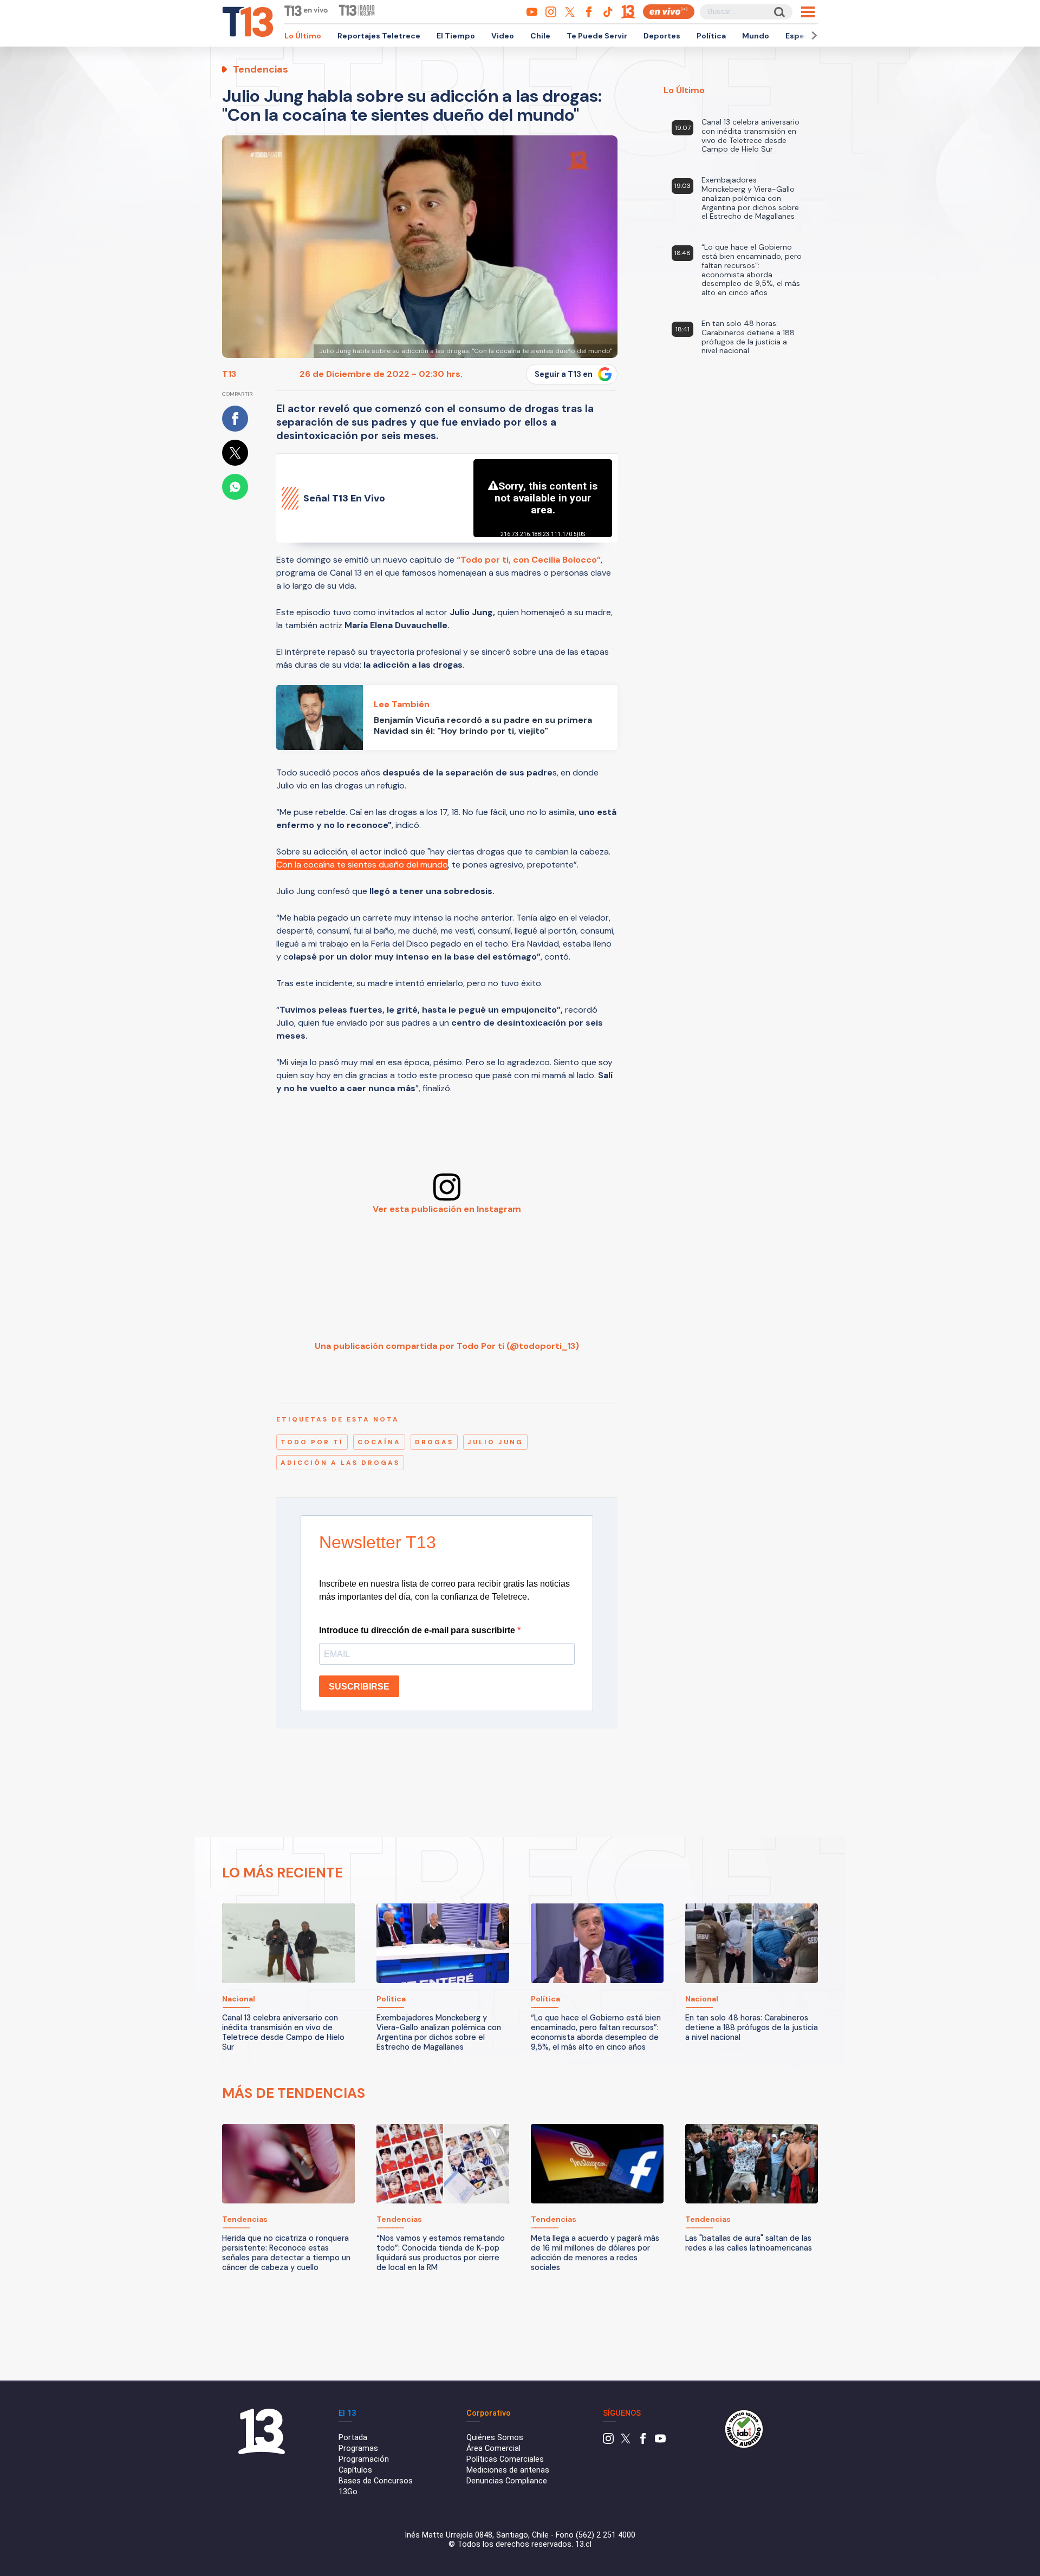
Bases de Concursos (376, 2481)
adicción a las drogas (340, 1463)
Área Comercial (493, 2448)
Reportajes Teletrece (379, 36)
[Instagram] (608, 2441)
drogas (434, 1442)
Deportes (662, 36)
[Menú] (808, 12)
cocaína (379, 1442)
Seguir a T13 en (564, 374)
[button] (812, 35)
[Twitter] (626, 2441)
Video (503, 36)
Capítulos (355, 2470)
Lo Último (303, 36)
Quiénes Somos (495, 2438)
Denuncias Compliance (507, 2481)
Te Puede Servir (597, 36)
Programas (358, 2448)
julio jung (495, 1442)
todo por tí (312, 1442)
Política (711, 36)
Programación (364, 2459)
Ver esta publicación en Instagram (447, 1209)
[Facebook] (643, 2441)
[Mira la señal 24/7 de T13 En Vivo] (669, 12)
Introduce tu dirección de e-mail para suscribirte (418, 1630)
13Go (348, 2492)
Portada (353, 2438)
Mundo (756, 36)
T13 (229, 374)
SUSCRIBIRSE (359, 1687)
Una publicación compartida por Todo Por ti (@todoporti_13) (447, 1346)
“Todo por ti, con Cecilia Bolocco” (529, 560)
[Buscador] (779, 12)
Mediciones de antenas (508, 2470)
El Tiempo (456, 36)
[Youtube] (660, 2441)
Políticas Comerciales (505, 2459)
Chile (540, 36)
